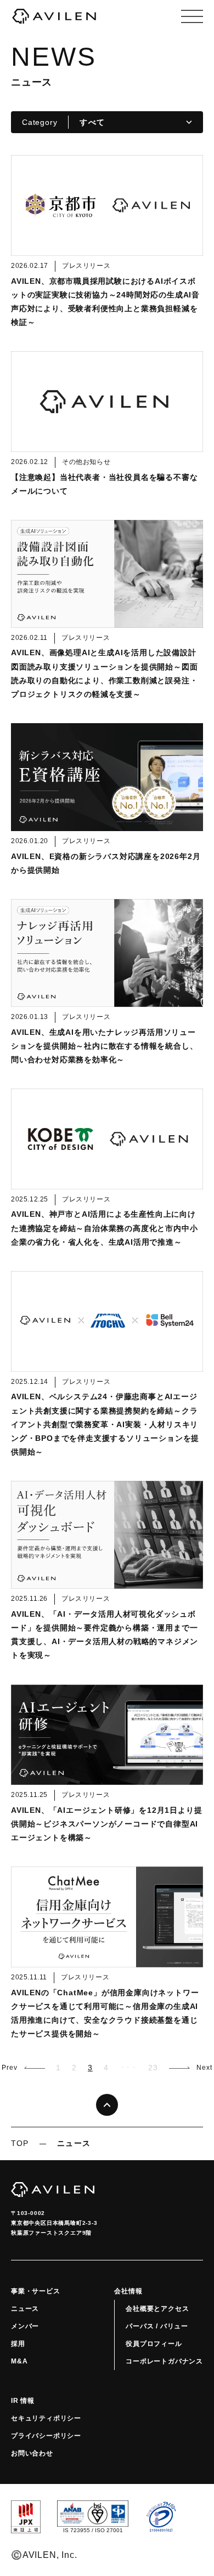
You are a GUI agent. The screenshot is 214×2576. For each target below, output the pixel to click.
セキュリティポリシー (46, 2418)
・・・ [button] (128, 2067)
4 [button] (106, 2068)
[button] (24, 2068)
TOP (20, 2143)
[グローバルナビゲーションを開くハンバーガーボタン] (192, 16)
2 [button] (74, 2068)
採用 (18, 2344)
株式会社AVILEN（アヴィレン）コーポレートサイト (54, 16)
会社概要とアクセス (157, 2309)
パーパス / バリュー (157, 2326)
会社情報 (128, 2291)
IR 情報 (23, 2401)
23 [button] (153, 2068)
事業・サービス (36, 2291)
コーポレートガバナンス (164, 2361)
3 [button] (90, 2068)
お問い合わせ (32, 2453)
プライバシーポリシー (46, 2436)
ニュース (25, 2309)
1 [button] (58, 2068)
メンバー (25, 2326)
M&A (19, 2361)
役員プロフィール (154, 2344)
